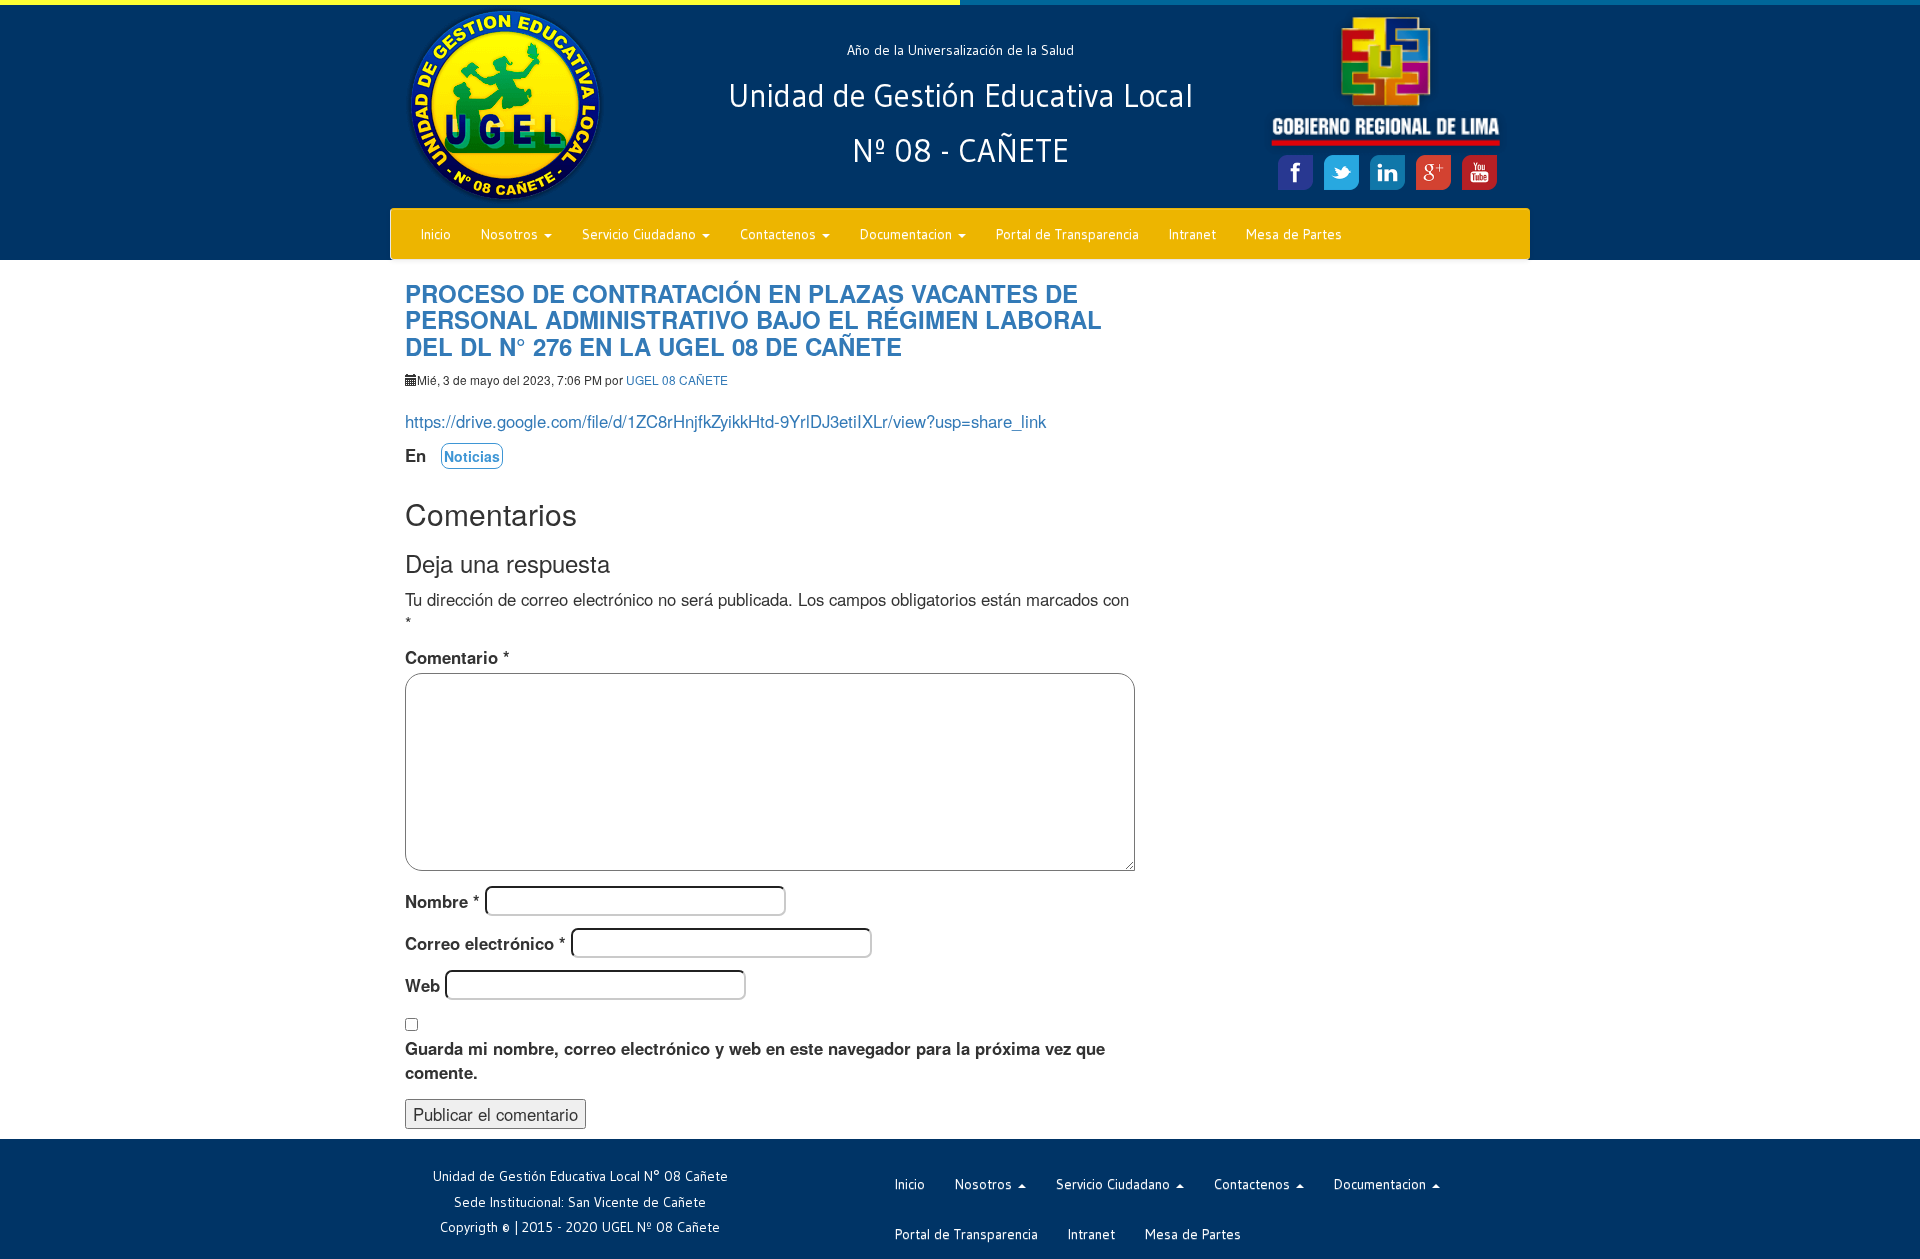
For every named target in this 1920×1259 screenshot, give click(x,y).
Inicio (436, 234)
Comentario (457, 657)
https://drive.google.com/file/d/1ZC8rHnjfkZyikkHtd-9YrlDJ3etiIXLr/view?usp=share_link (725, 421)
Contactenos (780, 234)
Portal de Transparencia (1067, 234)
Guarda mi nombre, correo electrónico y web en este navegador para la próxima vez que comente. (755, 1060)
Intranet (1192, 234)
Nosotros (511, 234)
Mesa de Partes (1294, 234)
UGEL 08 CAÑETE (677, 379)
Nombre (442, 901)
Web (422, 985)
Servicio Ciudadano (641, 234)
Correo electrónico (485, 943)
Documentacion (908, 234)
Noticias (472, 456)
